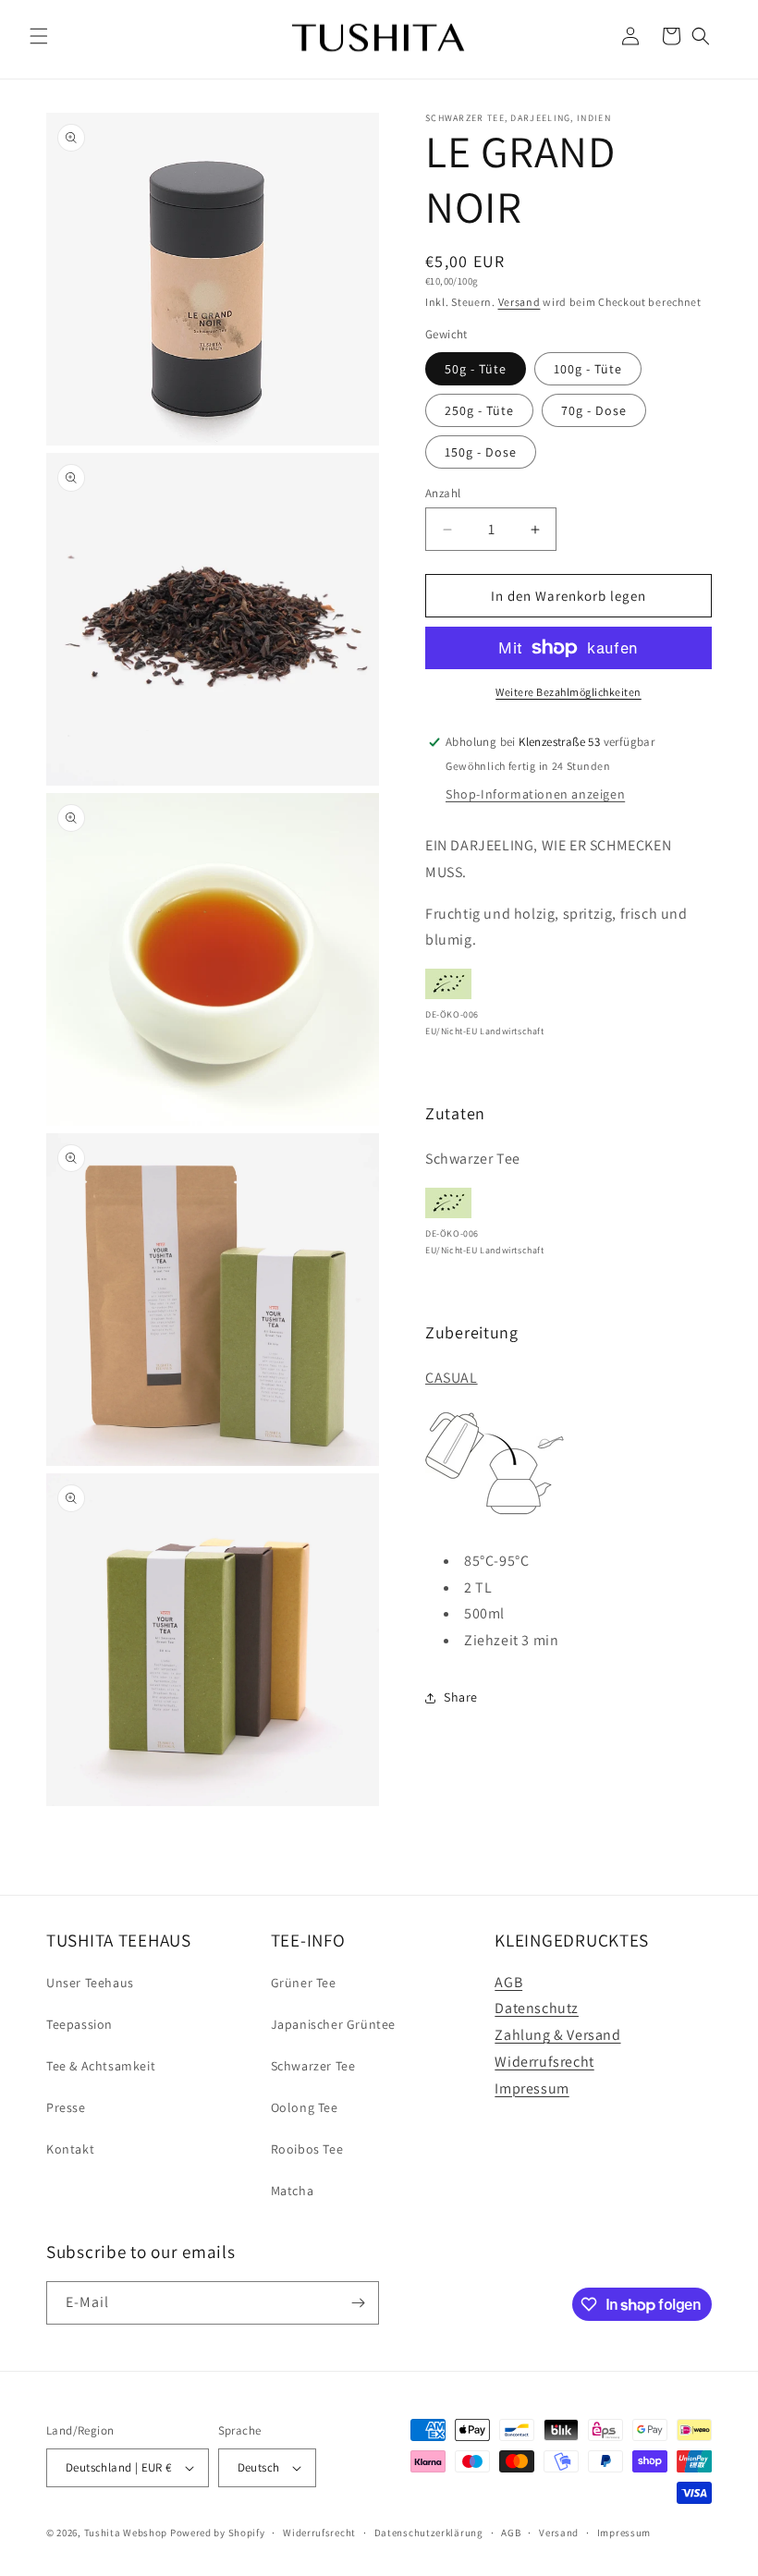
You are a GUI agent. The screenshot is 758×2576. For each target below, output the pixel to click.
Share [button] (461, 1697)
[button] (39, 36)
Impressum (532, 2088)
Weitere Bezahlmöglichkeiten (568, 692)
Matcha (293, 2191)
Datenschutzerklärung (429, 2533)
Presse (66, 2107)
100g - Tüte (588, 369)
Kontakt (70, 2149)
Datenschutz (537, 2008)
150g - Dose (481, 452)
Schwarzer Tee (313, 2066)
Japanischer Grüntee (333, 2024)
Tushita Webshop (126, 2533)
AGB (508, 1982)
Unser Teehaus (90, 1983)
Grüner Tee (304, 1983)
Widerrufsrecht (544, 2062)
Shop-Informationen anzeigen (535, 794)
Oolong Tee (305, 2107)
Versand (520, 302)
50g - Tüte (476, 369)
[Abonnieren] (358, 2303)
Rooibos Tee (307, 2149)
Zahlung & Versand (557, 2035)
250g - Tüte (479, 410)
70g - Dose (594, 410)
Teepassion (79, 2024)
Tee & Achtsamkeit (101, 2066)
